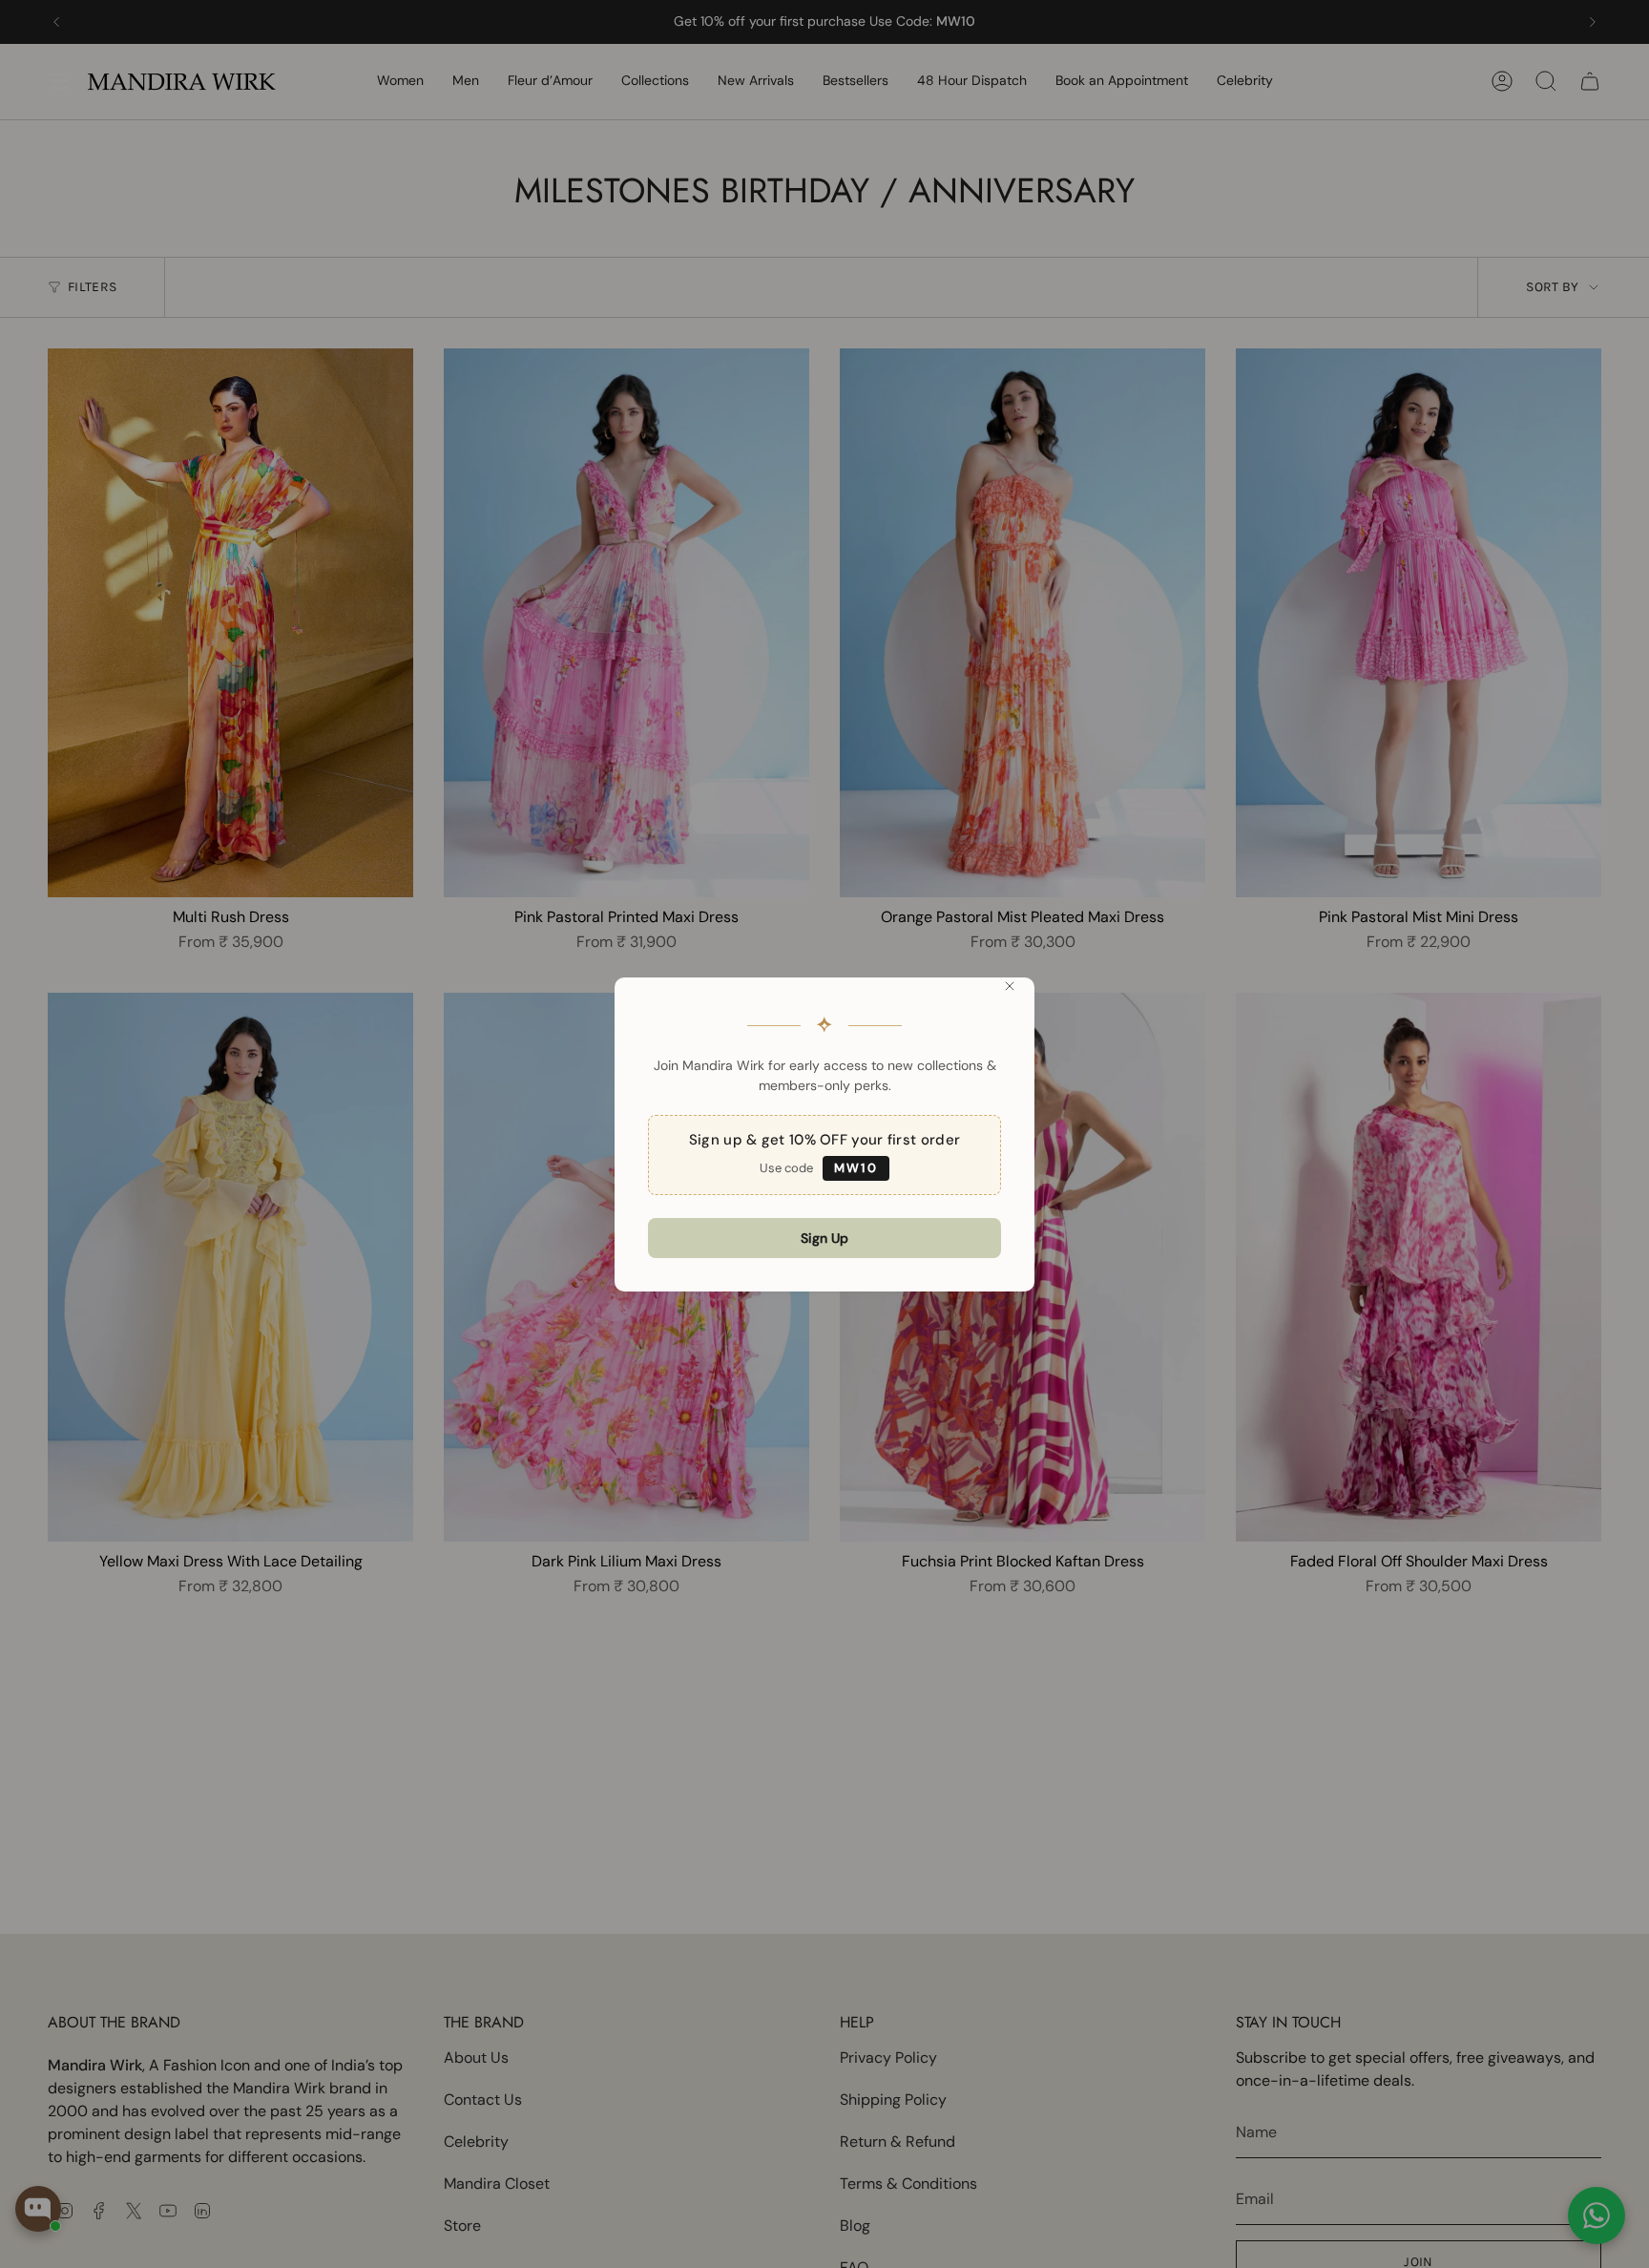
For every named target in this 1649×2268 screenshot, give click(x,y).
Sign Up (824, 1238)
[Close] (1010, 986)
